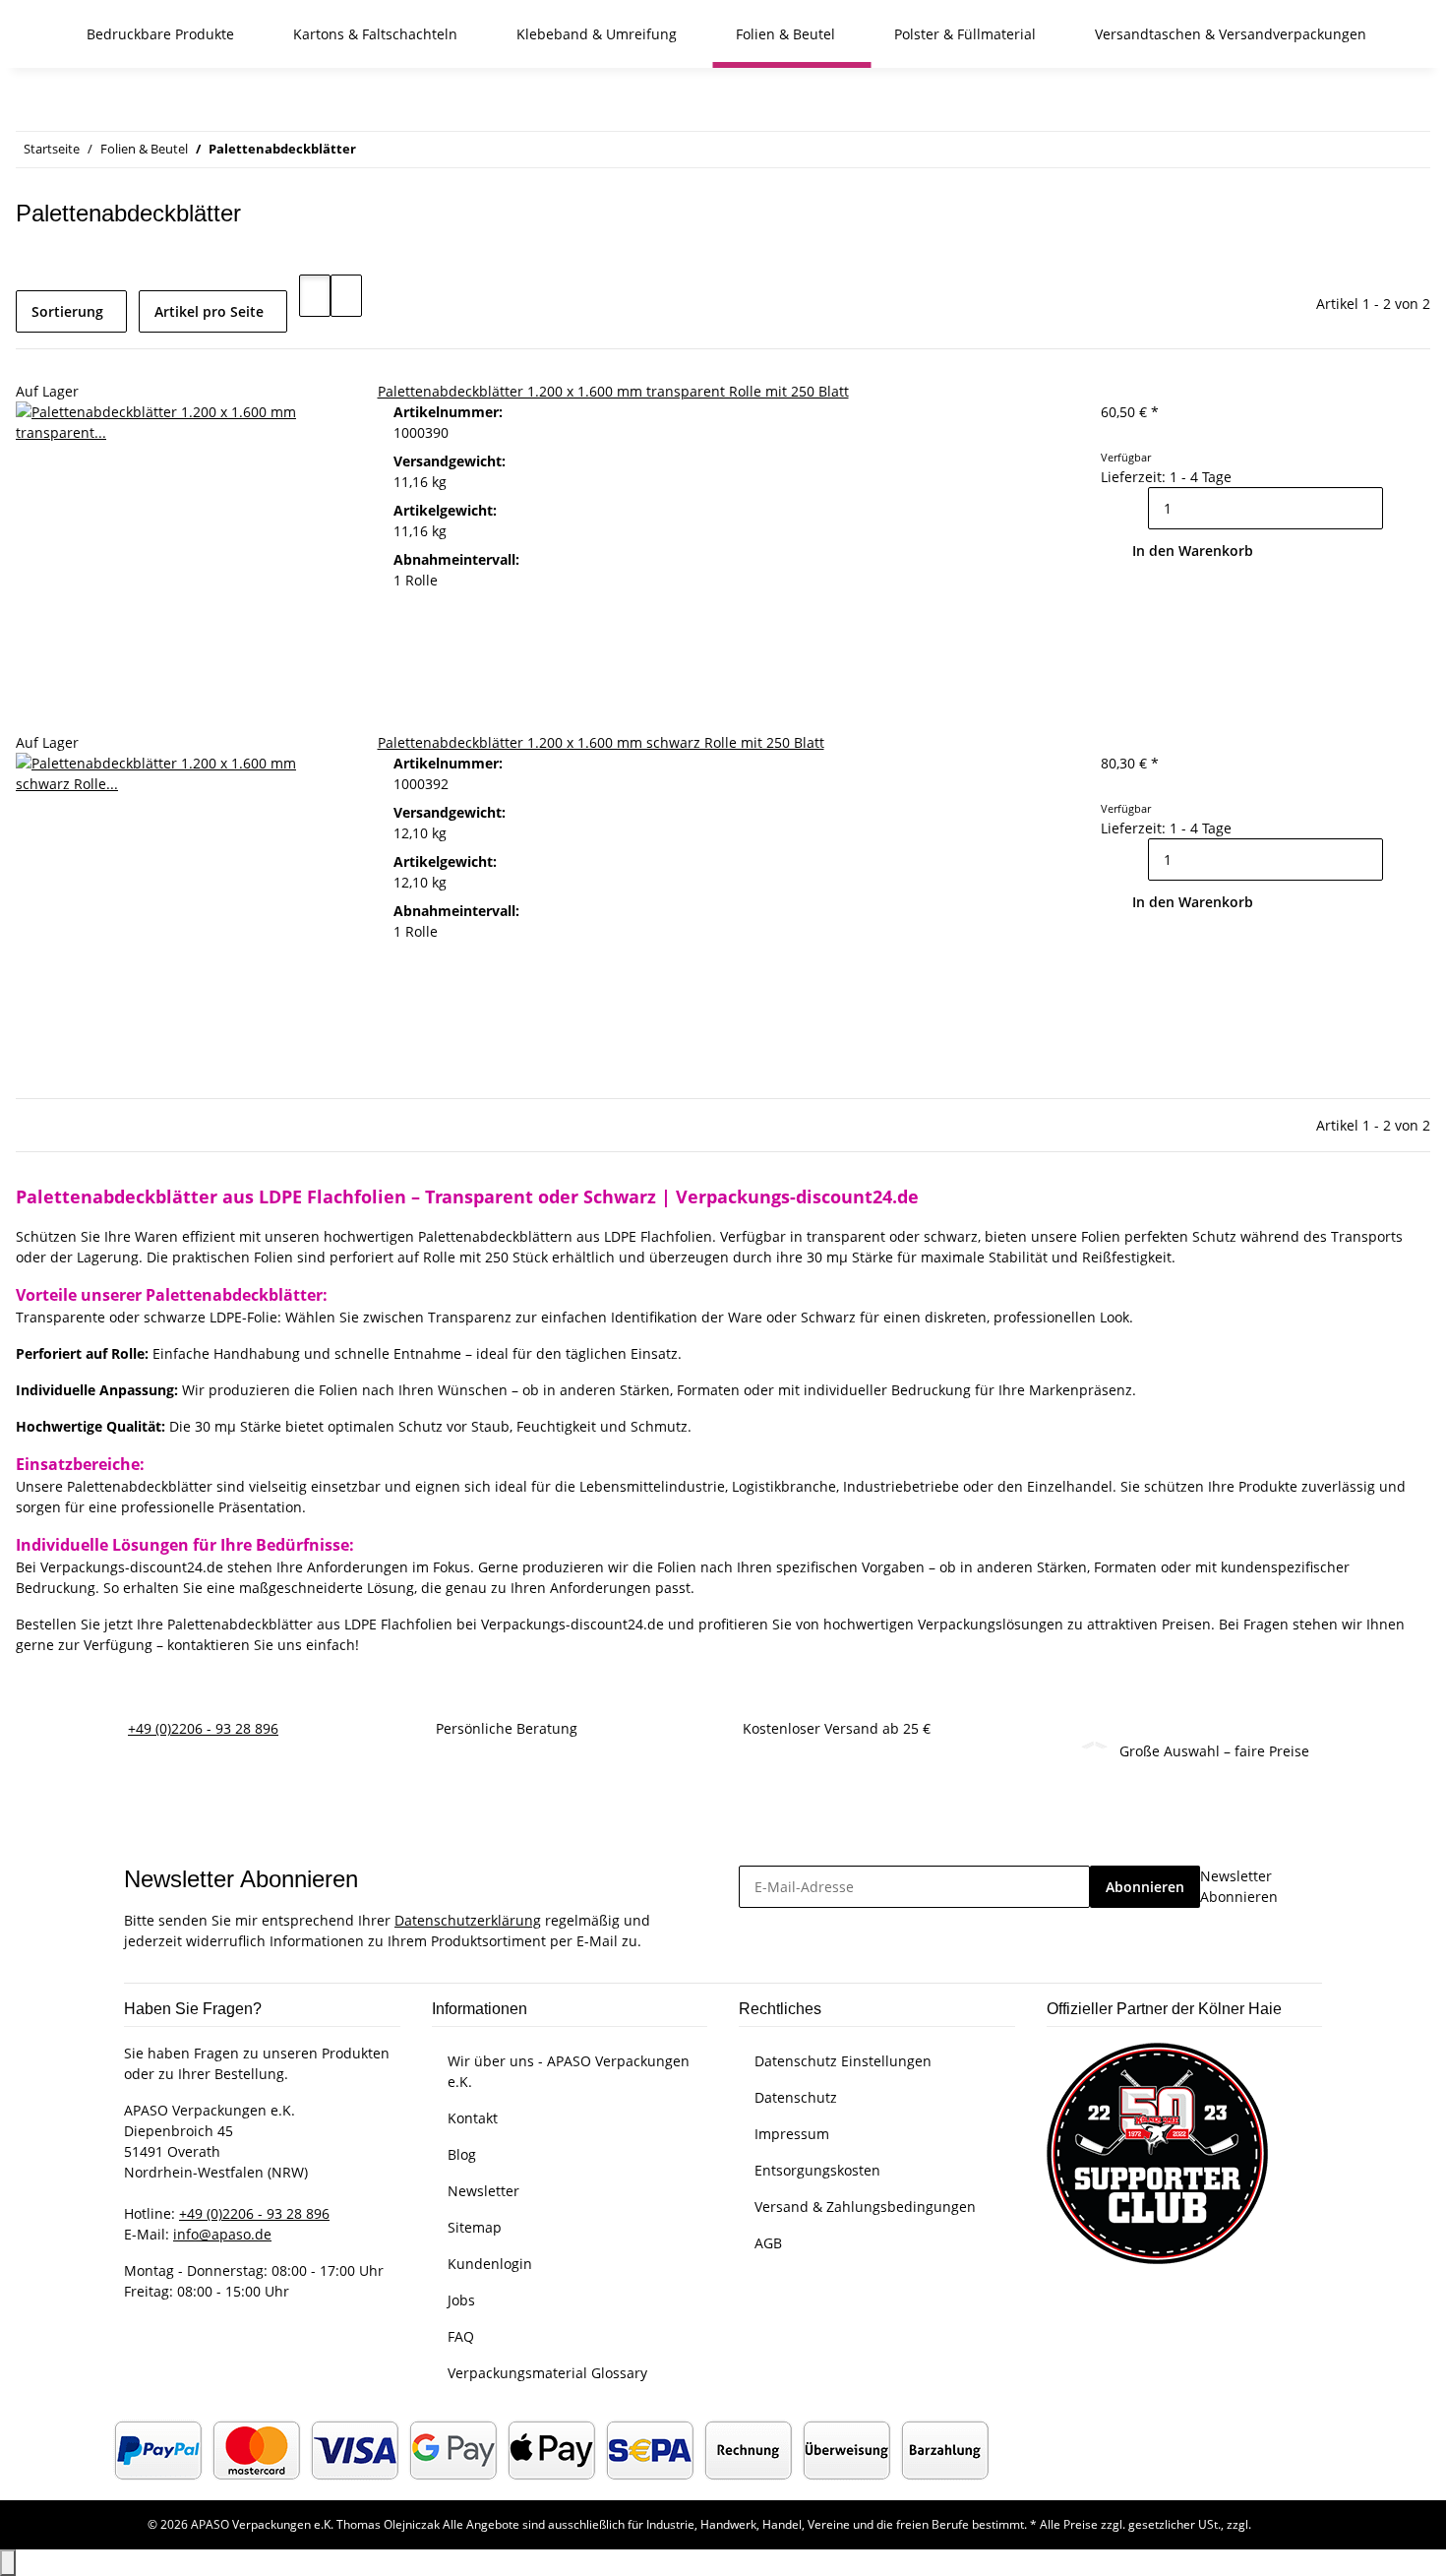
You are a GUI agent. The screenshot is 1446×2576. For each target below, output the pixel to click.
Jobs (461, 2300)
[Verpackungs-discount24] (39, 34)
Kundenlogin (490, 2264)
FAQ (461, 2336)
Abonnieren (1145, 1887)
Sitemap (475, 2227)
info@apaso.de (222, 2234)
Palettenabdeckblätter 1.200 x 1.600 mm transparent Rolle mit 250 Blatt (613, 391)
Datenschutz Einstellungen (843, 2061)
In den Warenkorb (1193, 551)
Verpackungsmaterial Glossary (547, 2373)
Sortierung (67, 311)
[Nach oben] (8, 2563)
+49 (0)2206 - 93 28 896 (203, 1728)
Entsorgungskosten (817, 2170)
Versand (1277, 2524)
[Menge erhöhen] (1399, 508)
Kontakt (473, 2118)
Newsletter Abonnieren (1239, 1886)
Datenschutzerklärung (468, 1920)
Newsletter (483, 2191)
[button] (315, 296)
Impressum (792, 2134)
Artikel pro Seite (209, 311)
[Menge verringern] (1132, 508)
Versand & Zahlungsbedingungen (865, 2207)
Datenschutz (796, 2097)
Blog (462, 2154)
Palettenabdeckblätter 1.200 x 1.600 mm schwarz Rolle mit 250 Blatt (601, 742)
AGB (768, 2243)
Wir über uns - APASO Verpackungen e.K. (569, 2071)
